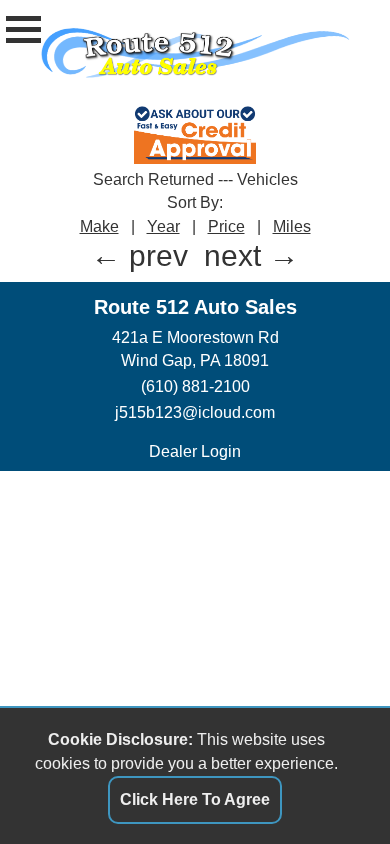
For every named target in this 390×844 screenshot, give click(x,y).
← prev (139, 255)
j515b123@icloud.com (195, 412)
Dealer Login (195, 451)
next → (251, 255)
